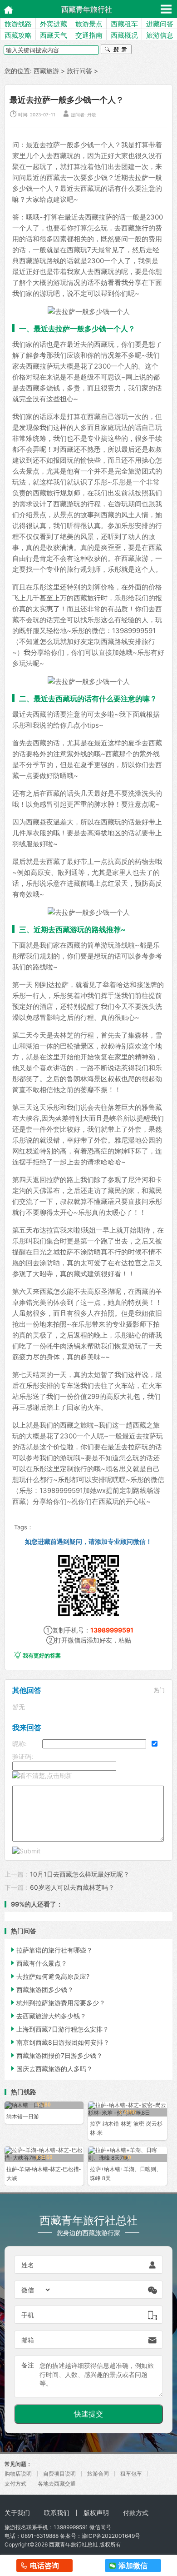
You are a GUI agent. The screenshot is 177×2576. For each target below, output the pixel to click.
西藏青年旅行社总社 (74, 2544)
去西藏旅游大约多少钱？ (48, 2016)
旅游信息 (160, 35)
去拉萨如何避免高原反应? (49, 1976)
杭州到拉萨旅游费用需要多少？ (57, 2003)
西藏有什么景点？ (38, 1963)
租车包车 (131, 2474)
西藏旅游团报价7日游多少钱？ (56, 2055)
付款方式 (136, 2513)
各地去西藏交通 (57, 2484)
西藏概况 (124, 35)
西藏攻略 (18, 35)
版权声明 (96, 2513)
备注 (28, 2365)
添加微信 (133, 2566)
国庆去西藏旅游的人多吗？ (51, 2069)
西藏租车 (124, 24)
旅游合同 (98, 2474)
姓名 (28, 2265)
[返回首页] (6, 9)
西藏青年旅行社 (87, 9)
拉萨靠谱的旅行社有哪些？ (51, 1950)
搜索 (116, 50)
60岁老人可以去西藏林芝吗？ (72, 1887)
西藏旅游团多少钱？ (41, 1989)
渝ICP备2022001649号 (111, 2536)
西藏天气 (54, 35)
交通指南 (89, 35)
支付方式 (15, 2484)
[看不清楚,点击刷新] (42, 1776)
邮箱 (28, 2340)
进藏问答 (160, 24)
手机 (28, 2315)
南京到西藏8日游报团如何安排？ (59, 2042)
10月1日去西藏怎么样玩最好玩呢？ (80, 1874)
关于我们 (17, 2513)
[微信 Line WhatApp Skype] (36, 2290)
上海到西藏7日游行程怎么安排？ (59, 2029)
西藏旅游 (46, 71)
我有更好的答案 (37, 1655)
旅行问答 (79, 71)
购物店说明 (18, 2474)
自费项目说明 (59, 2474)
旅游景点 (89, 24)
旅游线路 (18, 24)
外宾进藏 (54, 24)
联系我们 (57, 2513)
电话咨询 (44, 2566)
